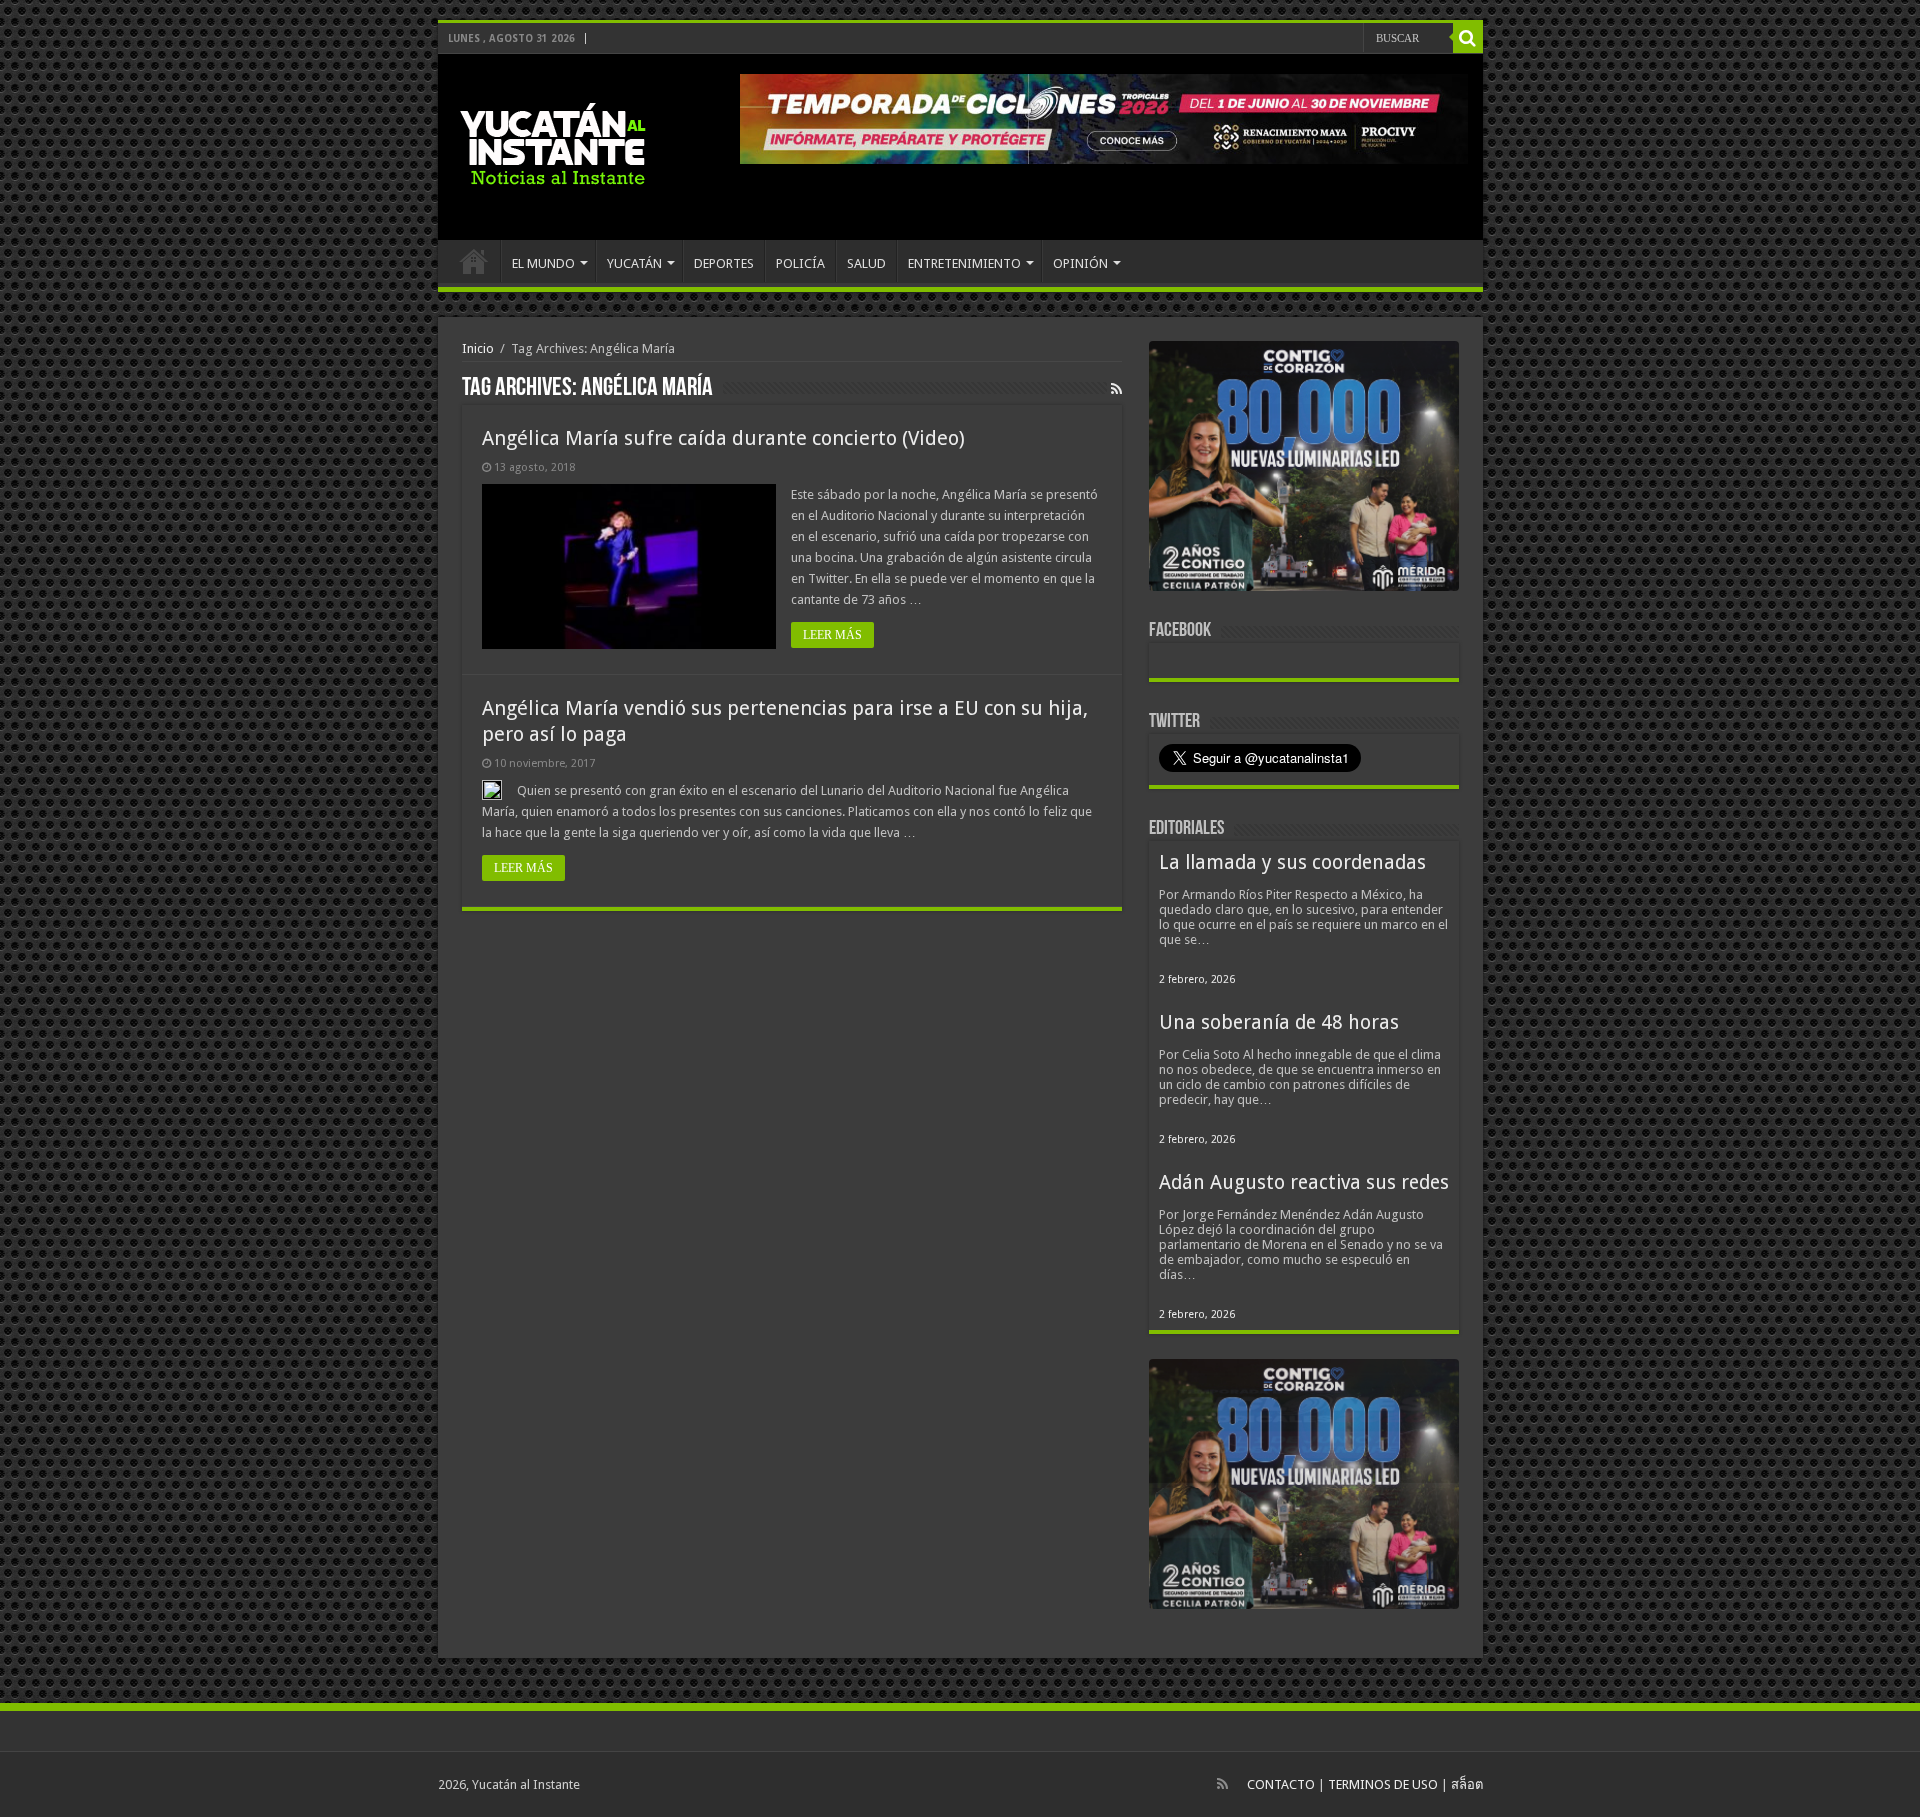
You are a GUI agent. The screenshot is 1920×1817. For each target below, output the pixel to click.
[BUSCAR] (1468, 38)
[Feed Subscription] (1116, 389)
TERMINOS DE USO (1383, 1784)
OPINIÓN (1080, 263)
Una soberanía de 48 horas (1279, 1022)
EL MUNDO (543, 263)
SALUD (866, 263)
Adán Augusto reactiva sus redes (1304, 1182)
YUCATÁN (634, 263)
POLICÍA (800, 263)
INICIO (474, 261)
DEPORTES (724, 263)
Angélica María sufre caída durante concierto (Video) (723, 438)
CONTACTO (1281, 1784)
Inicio (478, 348)
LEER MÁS (832, 635)
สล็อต (1467, 1784)
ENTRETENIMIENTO (964, 263)
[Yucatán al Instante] (553, 143)
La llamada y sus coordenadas (1292, 862)
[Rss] (1222, 1784)
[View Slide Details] (1304, 470)
